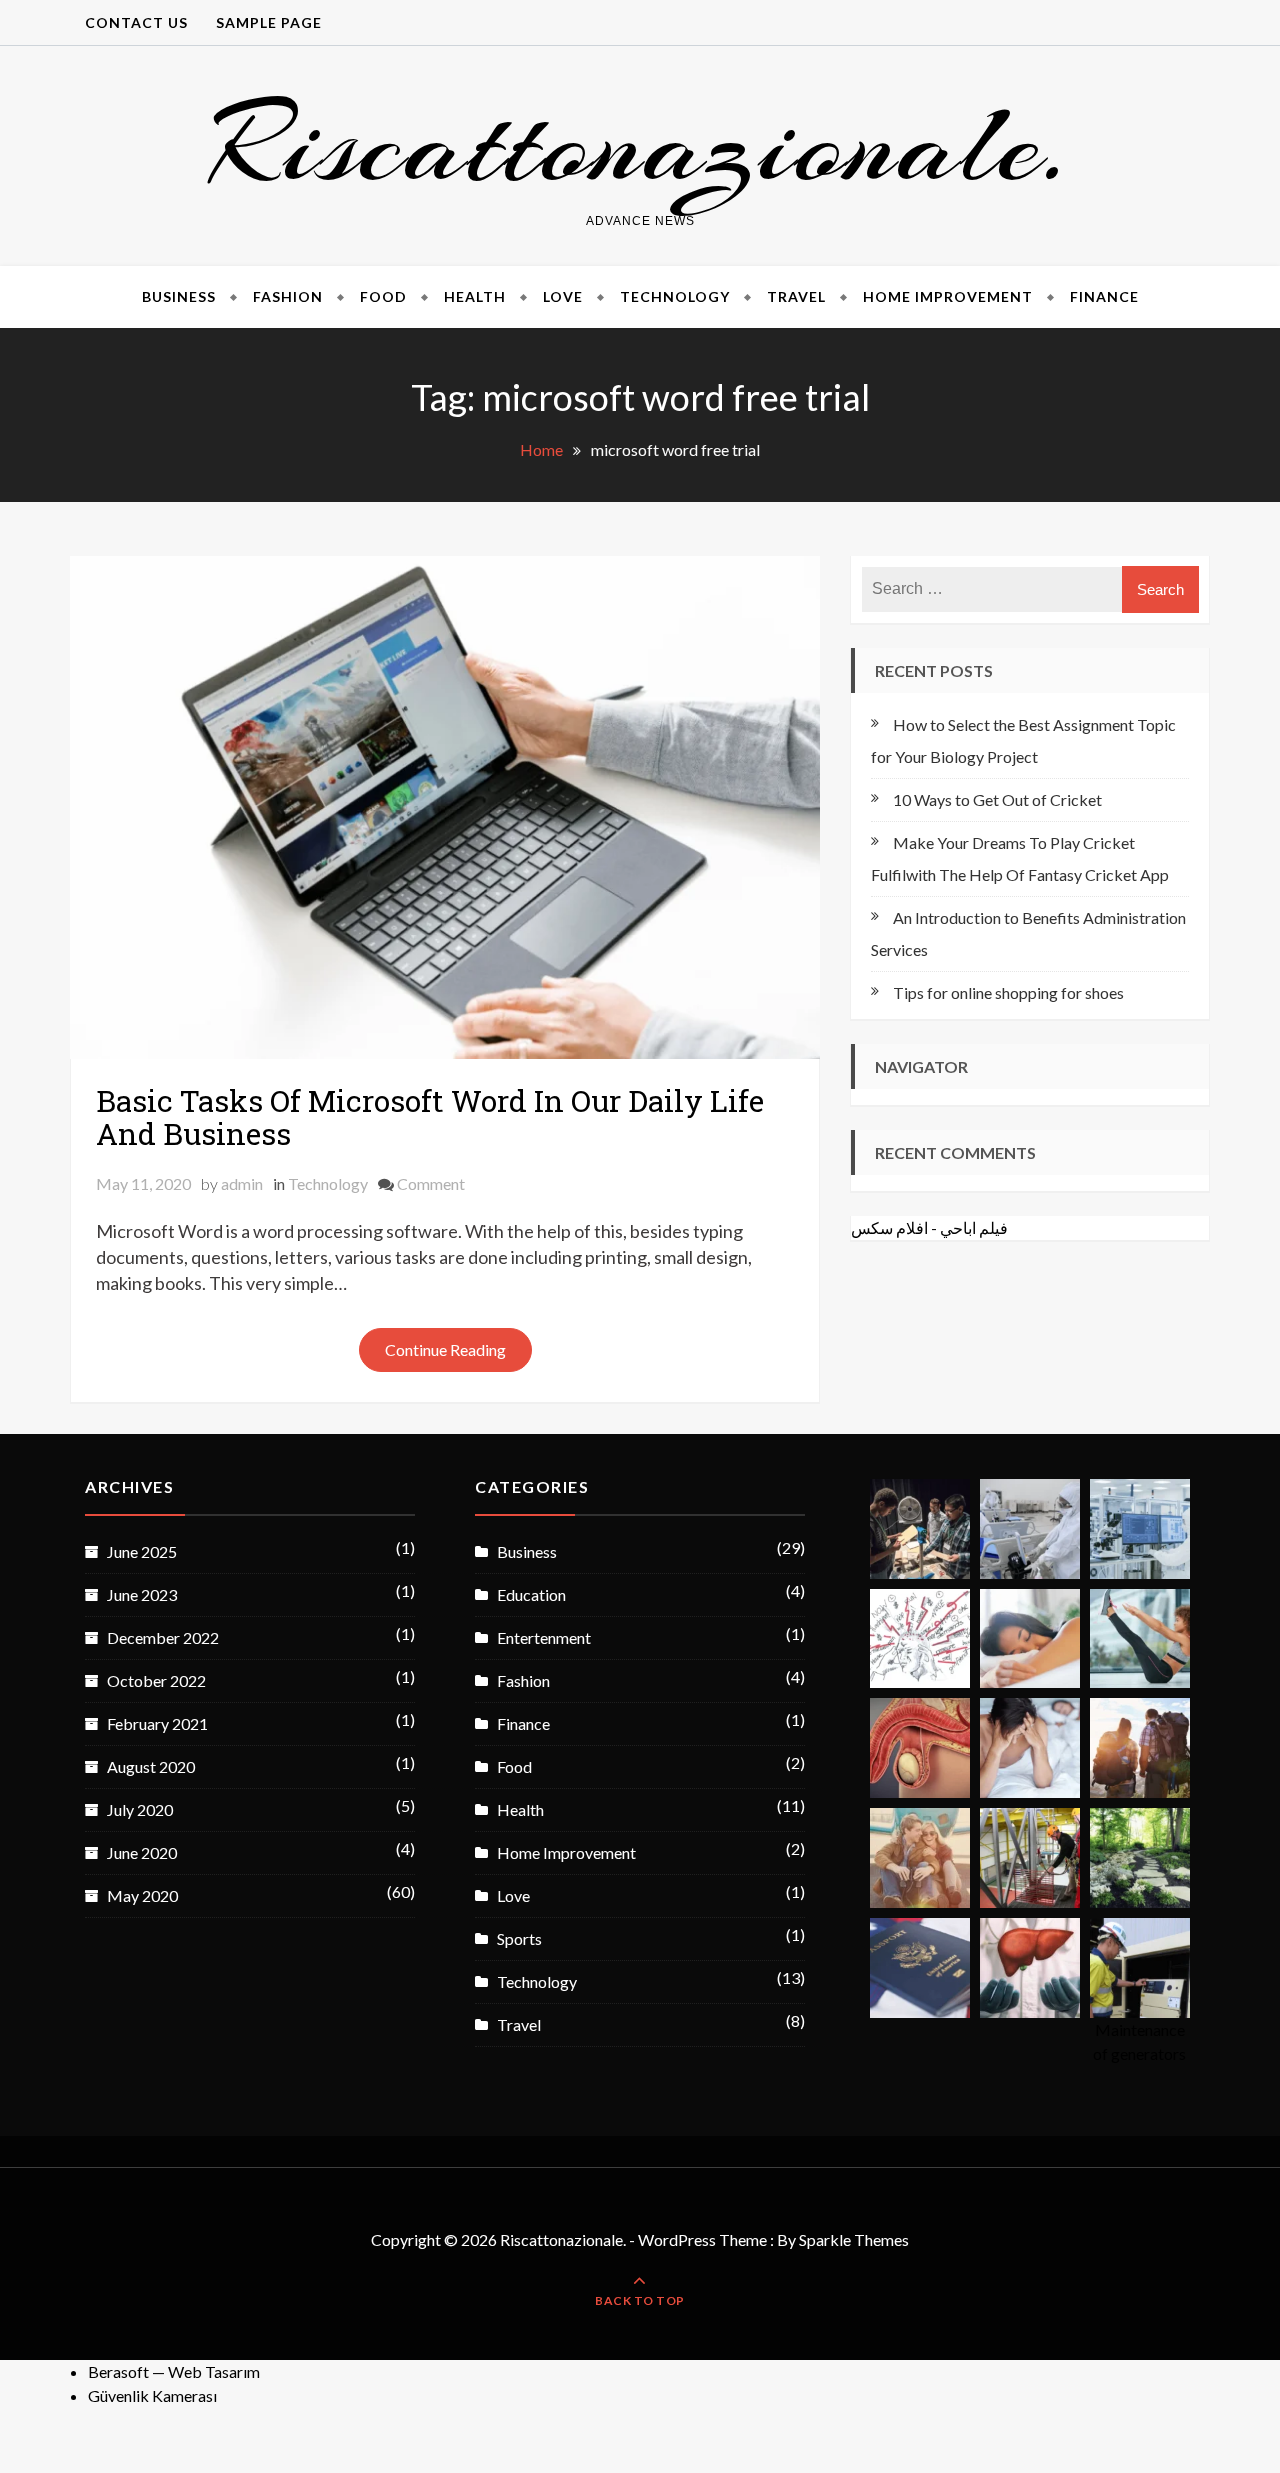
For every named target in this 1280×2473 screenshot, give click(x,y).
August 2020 (151, 1766)
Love (563, 296)
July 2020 (140, 1809)
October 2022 (156, 1680)
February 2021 (157, 1723)
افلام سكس (889, 1227)
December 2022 (163, 1637)
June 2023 (142, 1594)
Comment (431, 1183)
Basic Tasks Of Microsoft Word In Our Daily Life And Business (430, 1117)
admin (242, 1183)
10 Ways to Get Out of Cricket (997, 799)
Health (475, 296)
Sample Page (269, 22)
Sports (519, 1938)
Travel (796, 296)
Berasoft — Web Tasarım (174, 2371)
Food (383, 296)
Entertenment (544, 1637)
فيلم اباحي (974, 1227)
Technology (675, 296)
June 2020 (142, 1852)
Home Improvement (948, 296)
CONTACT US (136, 22)
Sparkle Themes (854, 2239)
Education (531, 1594)
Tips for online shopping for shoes (1008, 992)
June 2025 (142, 1551)
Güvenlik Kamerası (152, 2395)
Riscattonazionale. (640, 144)
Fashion (288, 296)
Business (179, 296)
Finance (1104, 296)
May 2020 (142, 1895)
